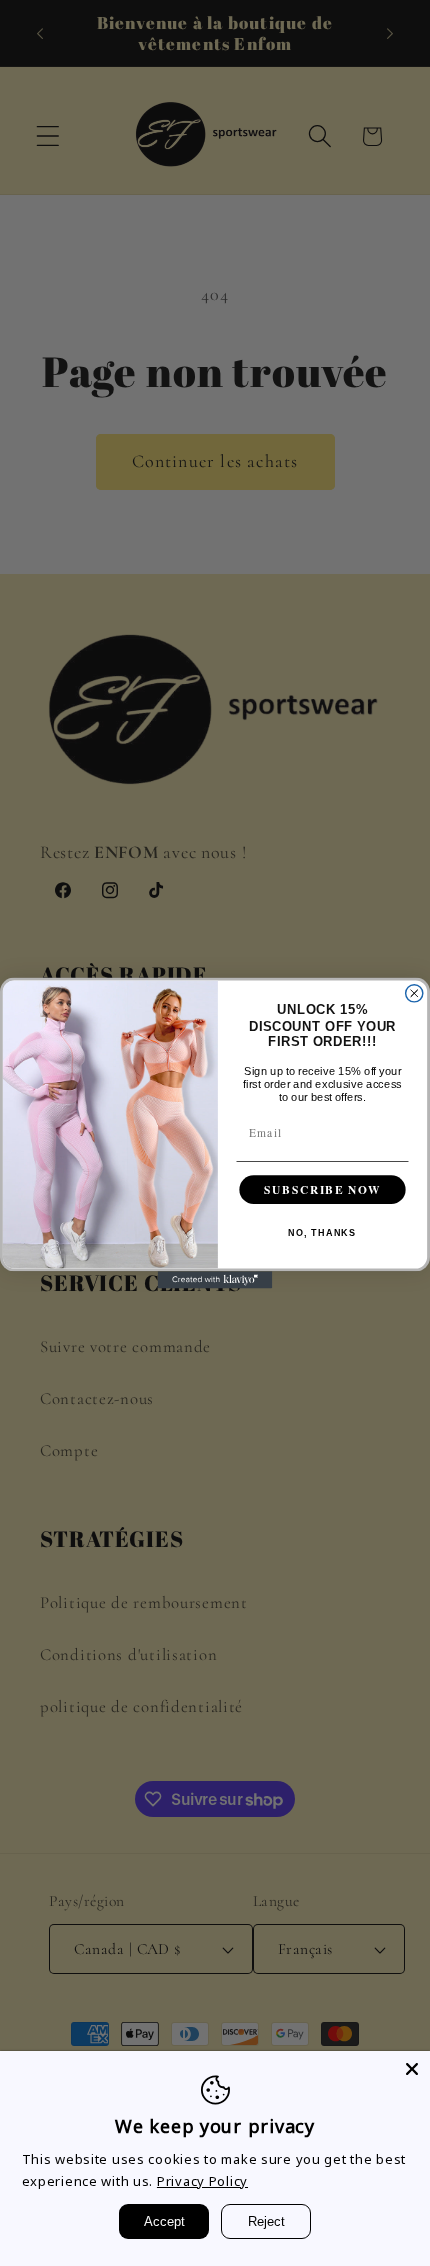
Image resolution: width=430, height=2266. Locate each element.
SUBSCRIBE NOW (322, 1189)
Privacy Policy (202, 2181)
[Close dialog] (414, 993)
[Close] (412, 2069)
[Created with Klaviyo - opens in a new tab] (215, 1279)
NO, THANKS (322, 1233)
